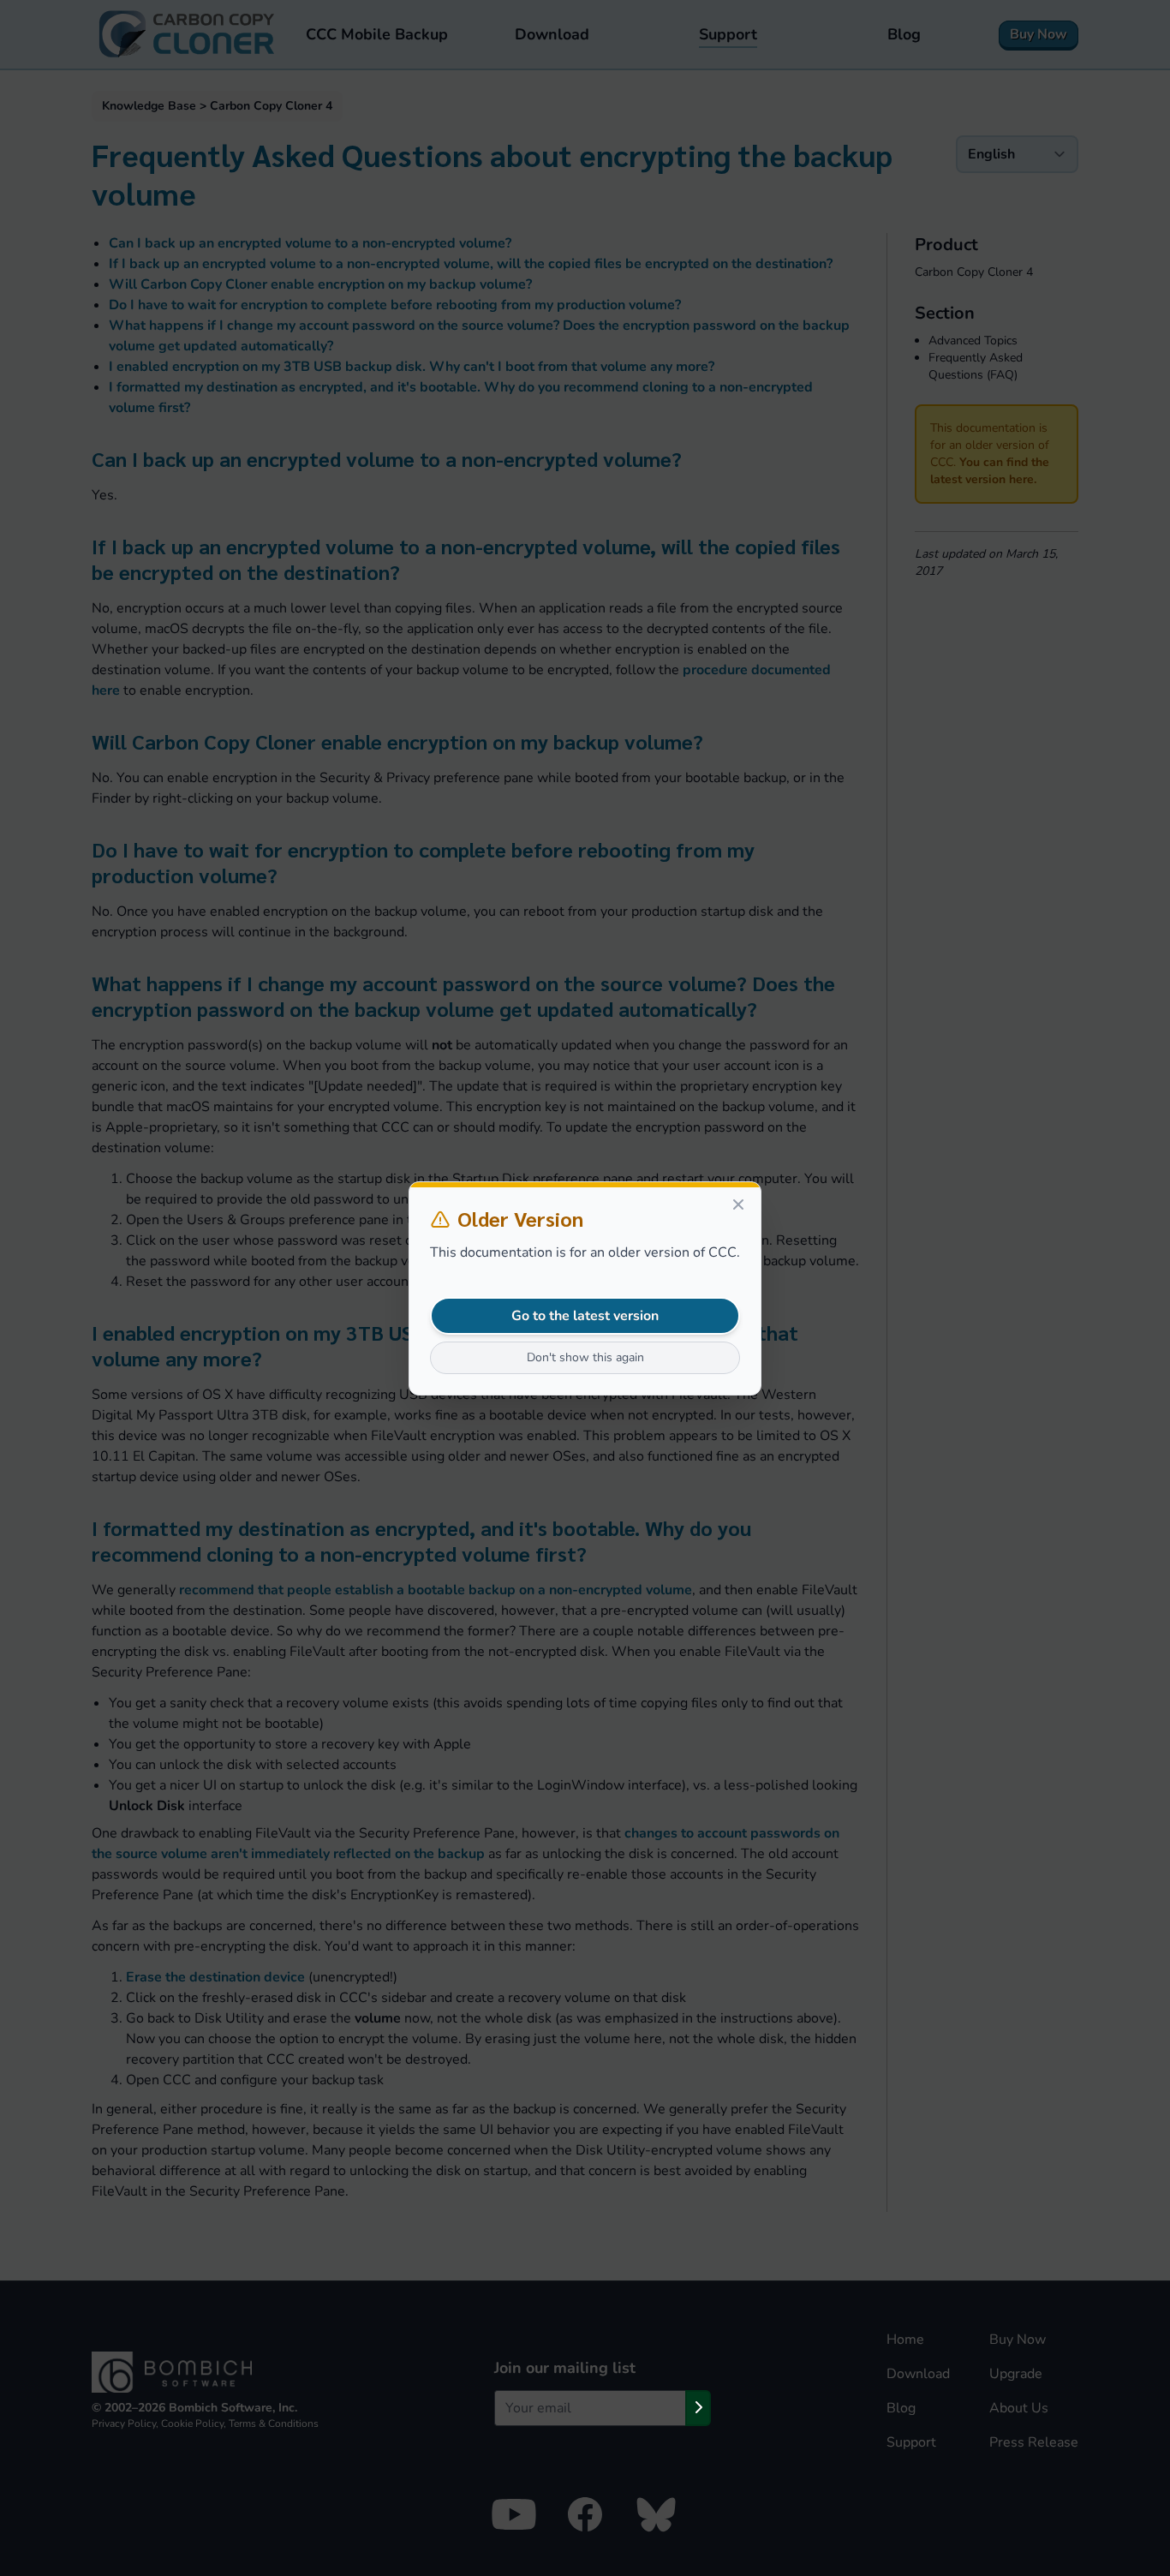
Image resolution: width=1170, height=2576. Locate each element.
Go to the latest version (585, 1316)
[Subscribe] (698, 2408)
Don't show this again (585, 1357)
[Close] (738, 1204)
